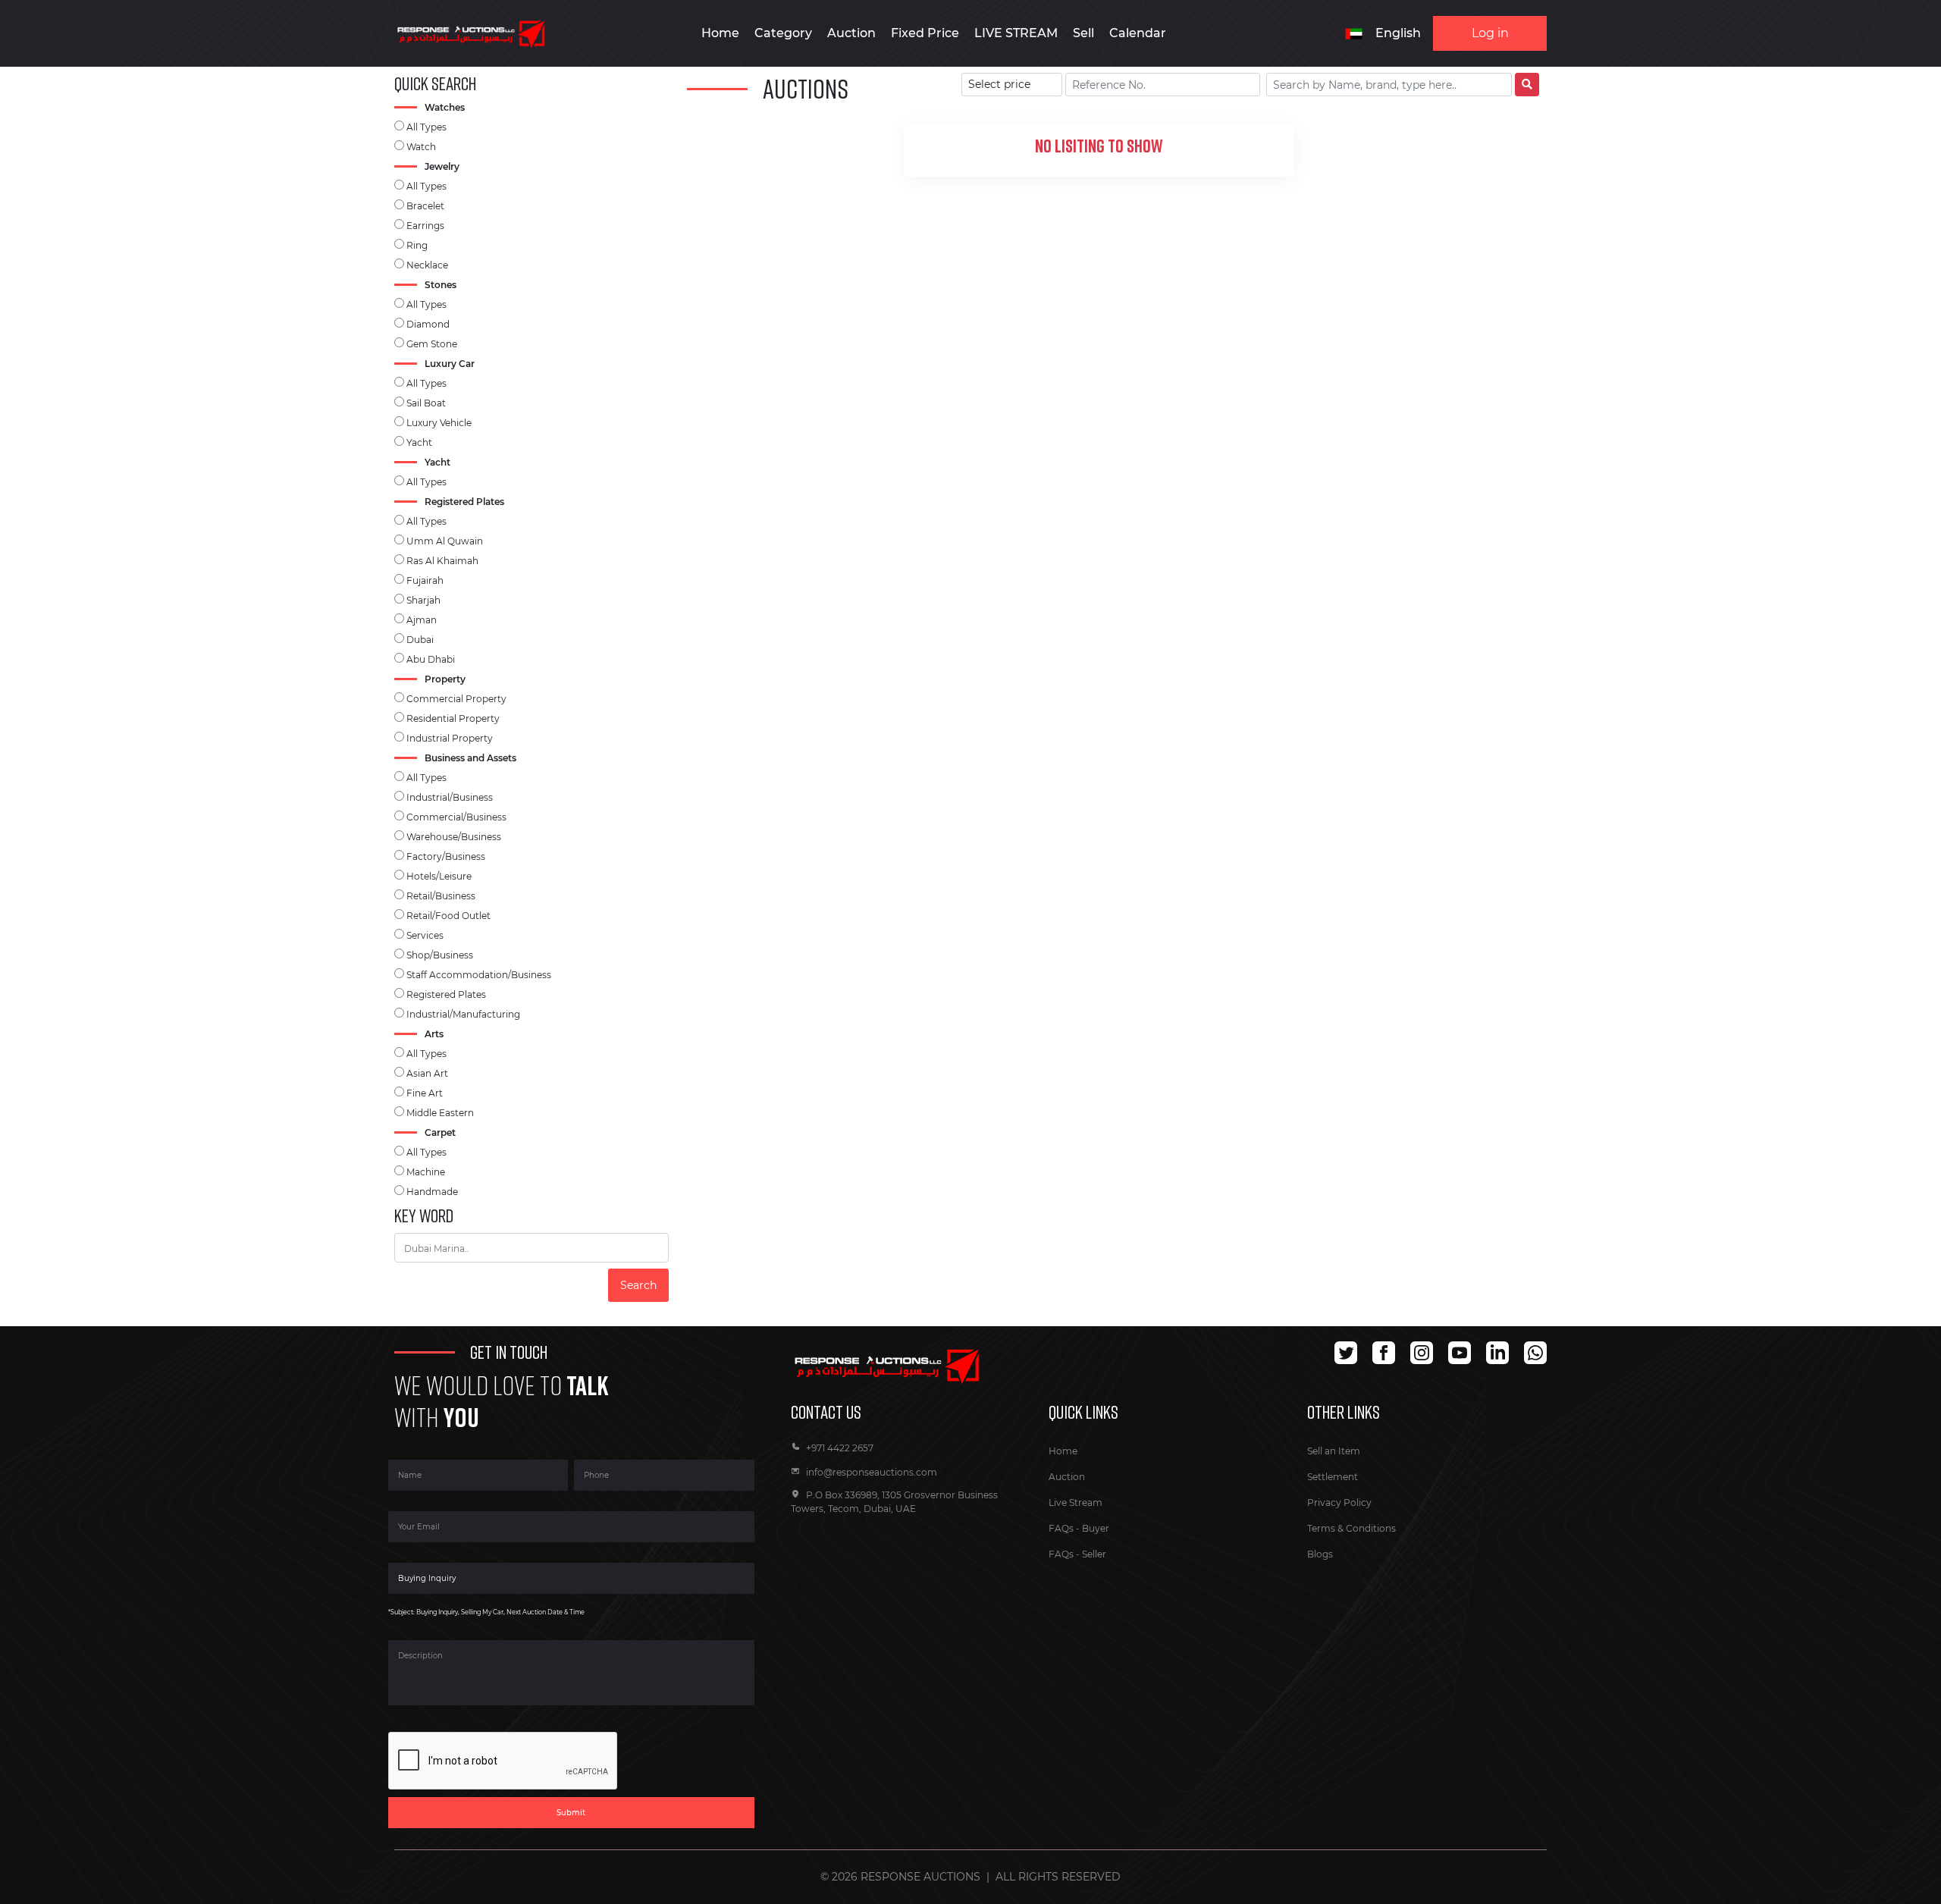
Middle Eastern (440, 1113)
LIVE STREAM (1016, 33)
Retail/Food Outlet (448, 916)
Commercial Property (456, 699)
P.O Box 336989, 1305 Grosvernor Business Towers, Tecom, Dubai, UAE (894, 1502)
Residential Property (453, 718)
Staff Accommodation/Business (479, 975)
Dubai (420, 640)
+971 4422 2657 (840, 1448)
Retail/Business (441, 896)
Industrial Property (450, 738)
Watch (421, 147)
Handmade (432, 1192)
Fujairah (425, 580)
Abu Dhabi (431, 659)
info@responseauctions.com (872, 1472)
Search (638, 1285)
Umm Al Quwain (445, 541)
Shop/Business (440, 955)
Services (425, 935)
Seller (1094, 1554)
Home (720, 33)
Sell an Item (1334, 1451)
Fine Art (425, 1093)
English (1398, 33)
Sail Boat (426, 403)
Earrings (425, 226)
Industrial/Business (450, 797)
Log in (1490, 33)
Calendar (1138, 33)
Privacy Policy (1339, 1502)
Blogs (1320, 1554)
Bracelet (425, 206)
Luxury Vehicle (439, 423)
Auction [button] (851, 33)
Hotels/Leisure (439, 876)
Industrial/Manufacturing (463, 1014)
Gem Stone (432, 344)
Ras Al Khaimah (442, 561)
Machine (426, 1172)
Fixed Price (925, 33)
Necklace (427, 265)
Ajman (422, 620)
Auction (1067, 1477)
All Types (426, 127)
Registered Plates (446, 994)
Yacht (419, 442)
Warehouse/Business (454, 837)
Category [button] (783, 33)
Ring (417, 245)
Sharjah (423, 600)
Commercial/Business (456, 817)
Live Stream (1076, 1502)
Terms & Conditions (1351, 1528)
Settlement (1333, 1477)
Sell (1083, 33)
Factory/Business (446, 856)
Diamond (428, 324)
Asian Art (427, 1073)
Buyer (1096, 1528)
